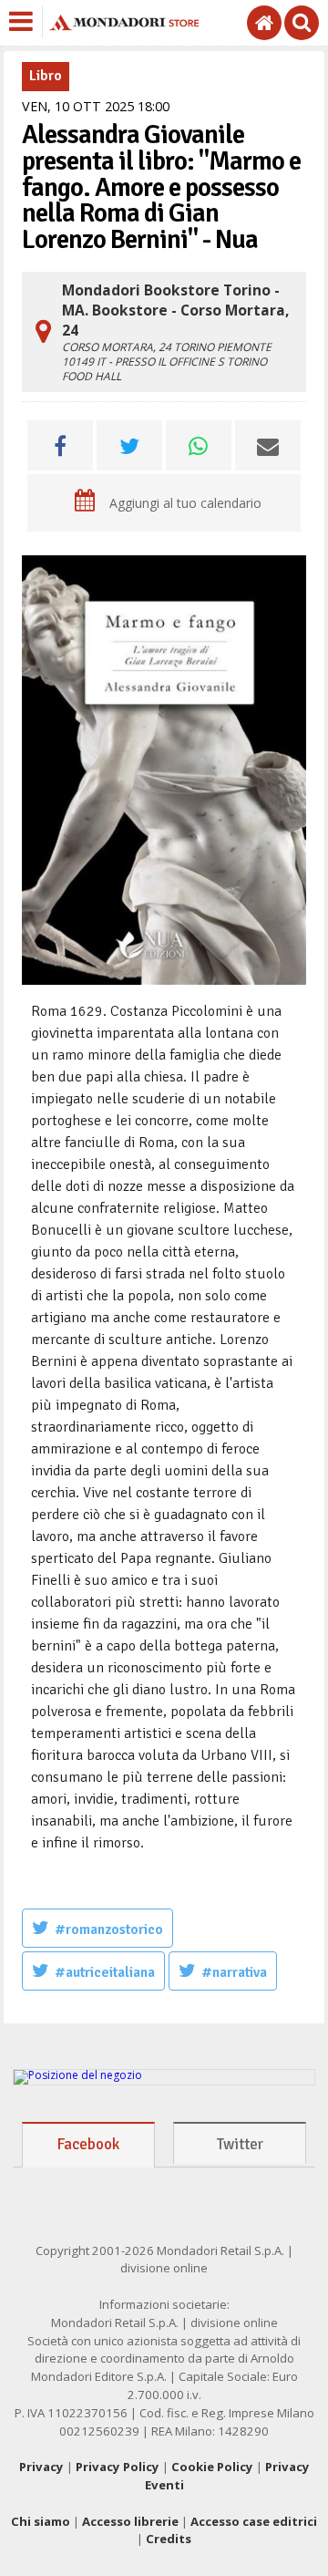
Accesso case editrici (254, 2521)
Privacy (41, 2467)
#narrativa (234, 1972)
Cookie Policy (212, 2467)
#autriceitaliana (105, 1972)
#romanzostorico (109, 1929)
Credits (169, 2539)
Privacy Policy (118, 2467)
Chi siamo (41, 2521)
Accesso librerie (130, 2521)
